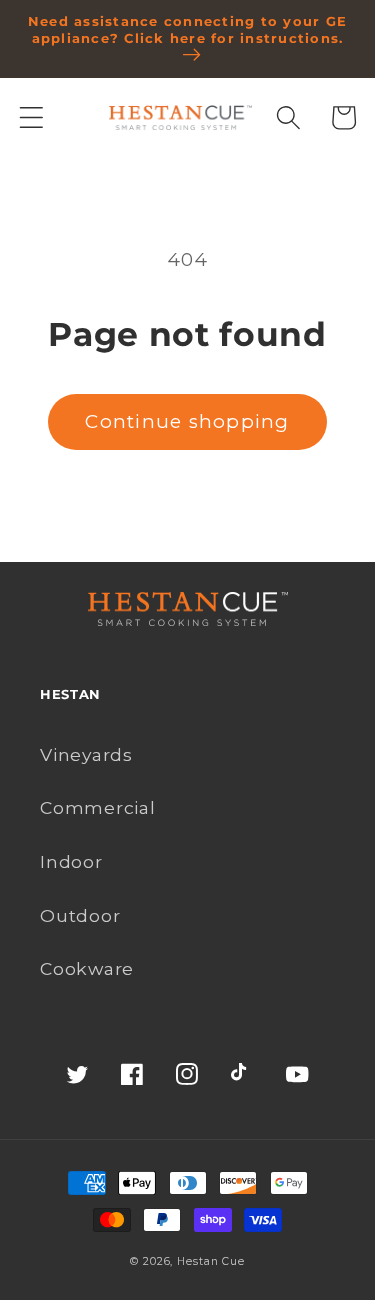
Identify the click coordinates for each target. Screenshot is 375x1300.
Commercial (98, 807)
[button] (31, 117)
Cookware (87, 968)
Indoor (71, 861)
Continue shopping (187, 421)
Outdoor (80, 915)
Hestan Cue (211, 1261)
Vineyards (86, 754)
